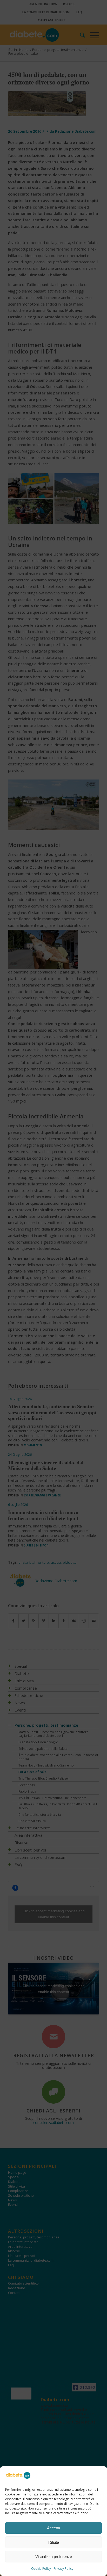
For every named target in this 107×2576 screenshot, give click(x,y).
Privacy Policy (63, 2569)
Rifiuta (54, 2542)
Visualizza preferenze (54, 2557)
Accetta (53, 2528)
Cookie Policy (41, 2569)
